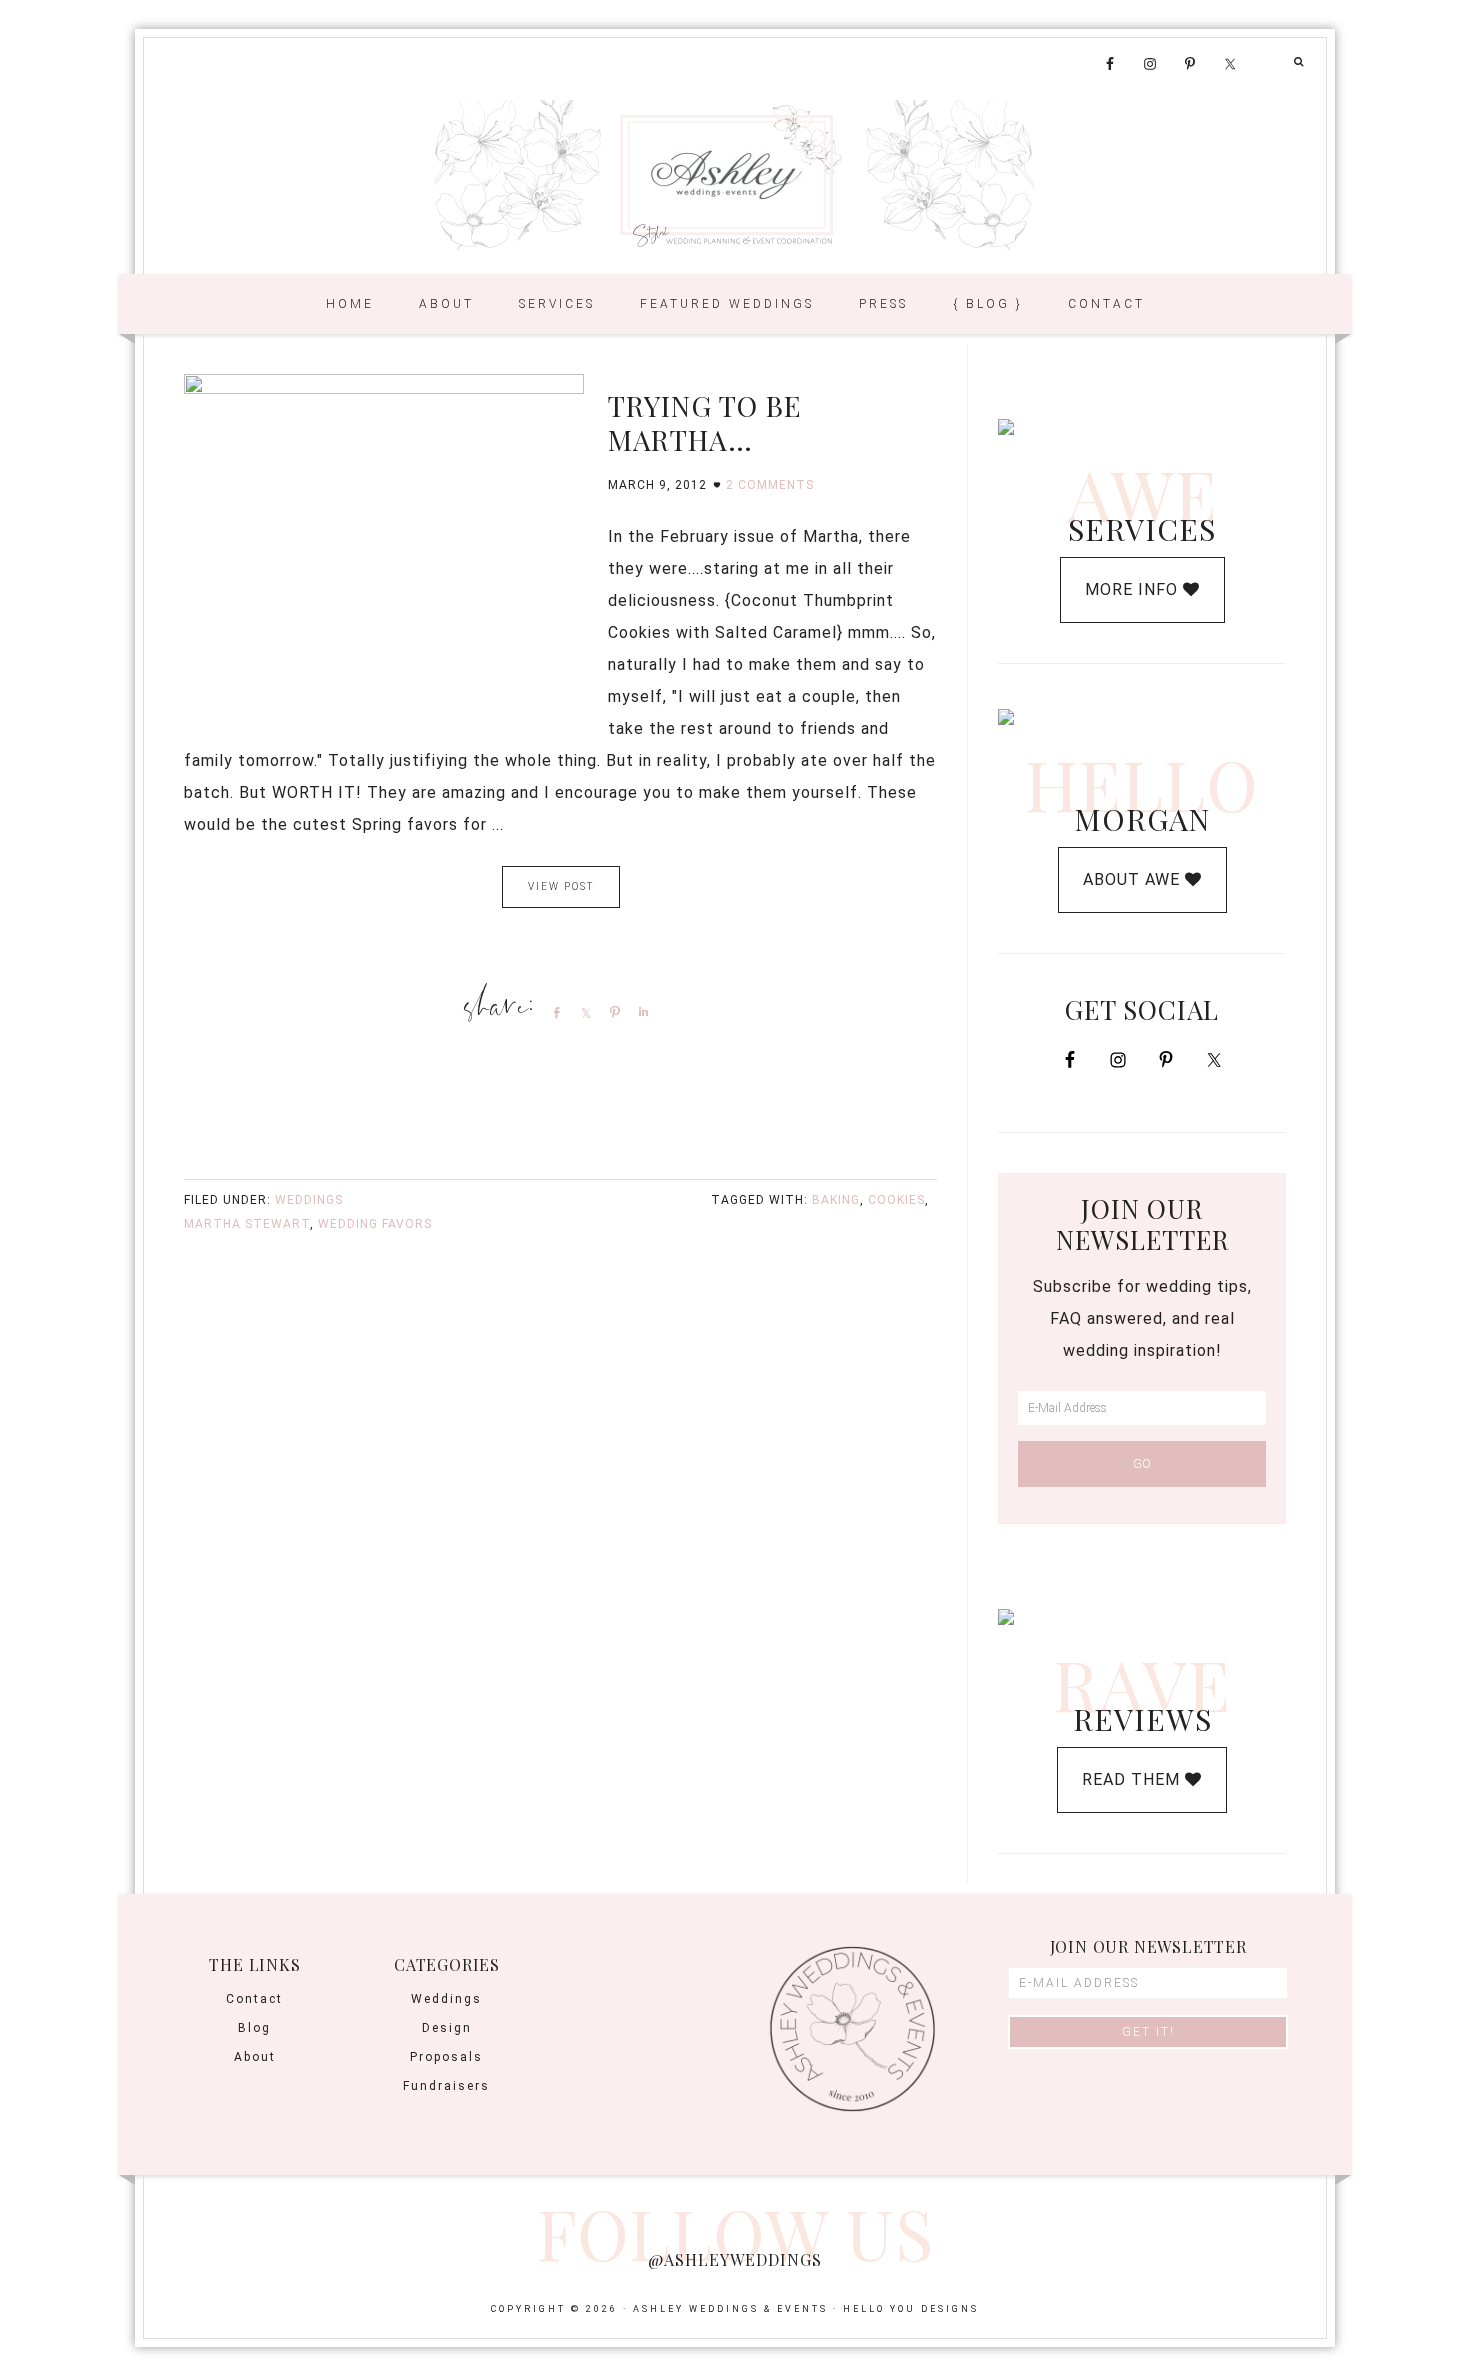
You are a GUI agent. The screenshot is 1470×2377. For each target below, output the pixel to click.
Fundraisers (446, 2086)
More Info (1134, 589)
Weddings (309, 1200)
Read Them (1133, 1779)
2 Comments (770, 485)
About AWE (1134, 879)
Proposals (446, 2057)
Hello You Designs (911, 2309)
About (255, 2057)
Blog (254, 2028)
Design (447, 2028)
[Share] (553, 1012)
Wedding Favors (375, 1224)
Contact (254, 1999)
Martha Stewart (247, 1224)
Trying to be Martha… (705, 422)
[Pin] (611, 1012)
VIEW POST (561, 886)
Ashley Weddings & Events (735, 175)
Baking (836, 1200)
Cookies (896, 1200)
